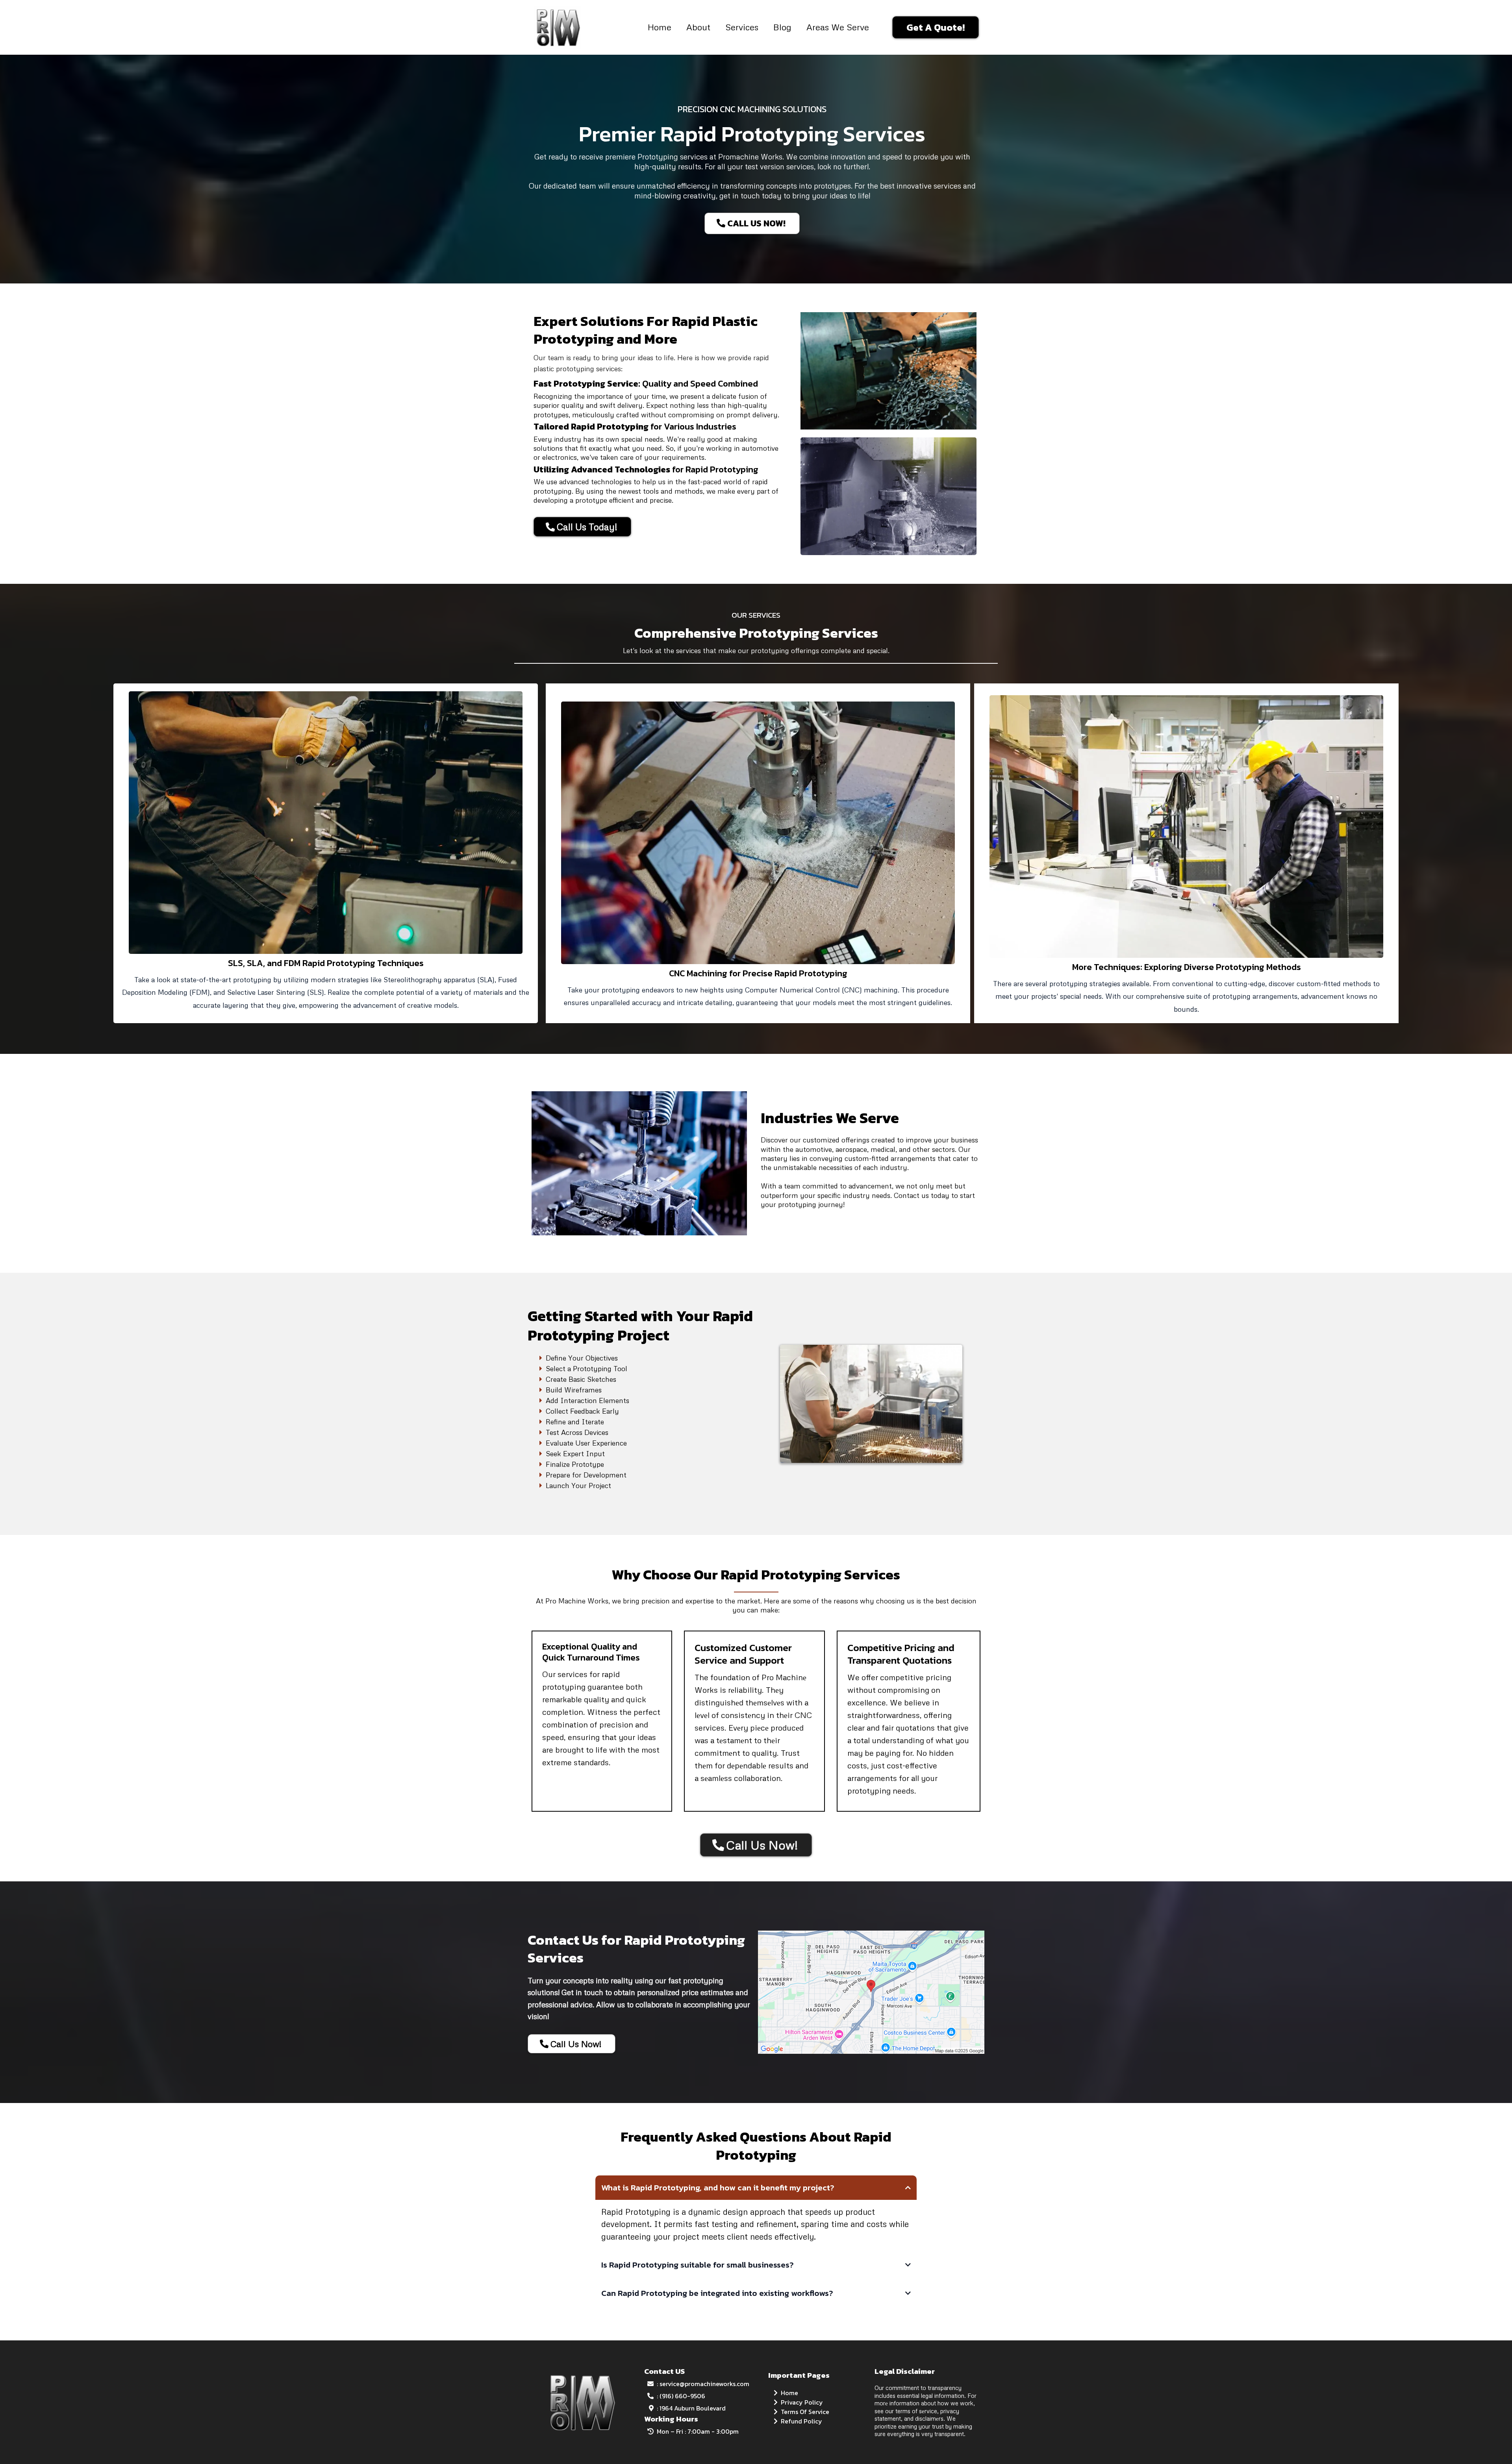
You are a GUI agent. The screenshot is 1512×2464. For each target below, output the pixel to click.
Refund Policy (801, 2421)
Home (660, 27)
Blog (782, 27)
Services (742, 27)
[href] (871, 1992)
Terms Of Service (805, 2412)
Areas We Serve (838, 27)
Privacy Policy (802, 2402)
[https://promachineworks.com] (557, 26)
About (698, 27)
